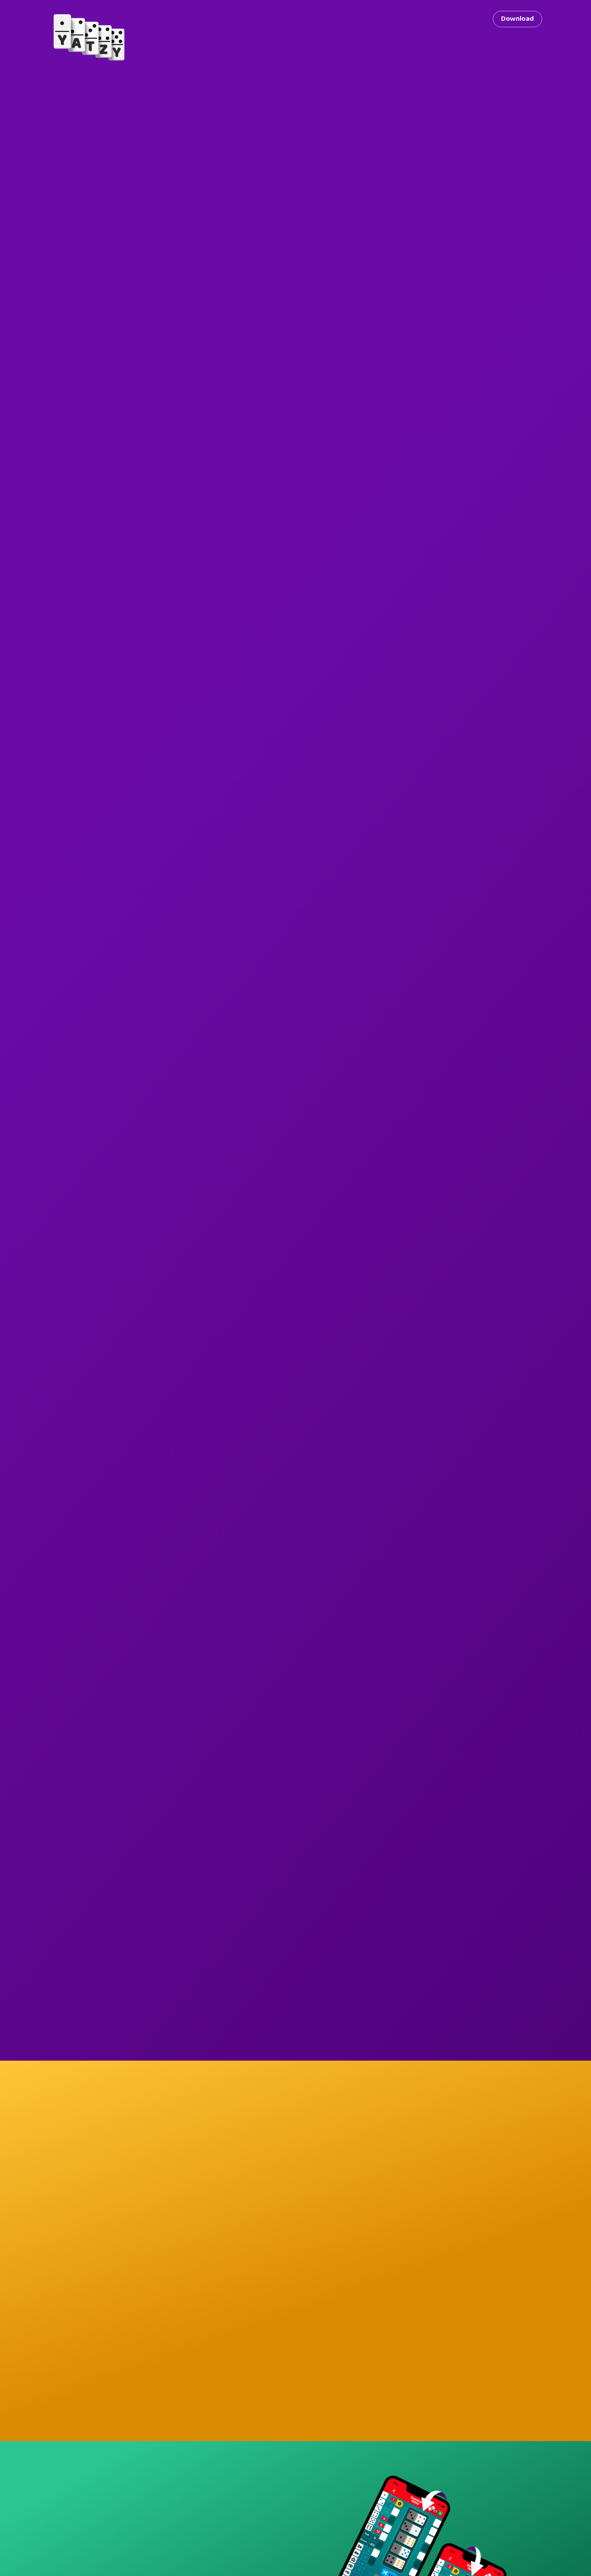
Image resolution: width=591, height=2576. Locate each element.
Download (517, 19)
